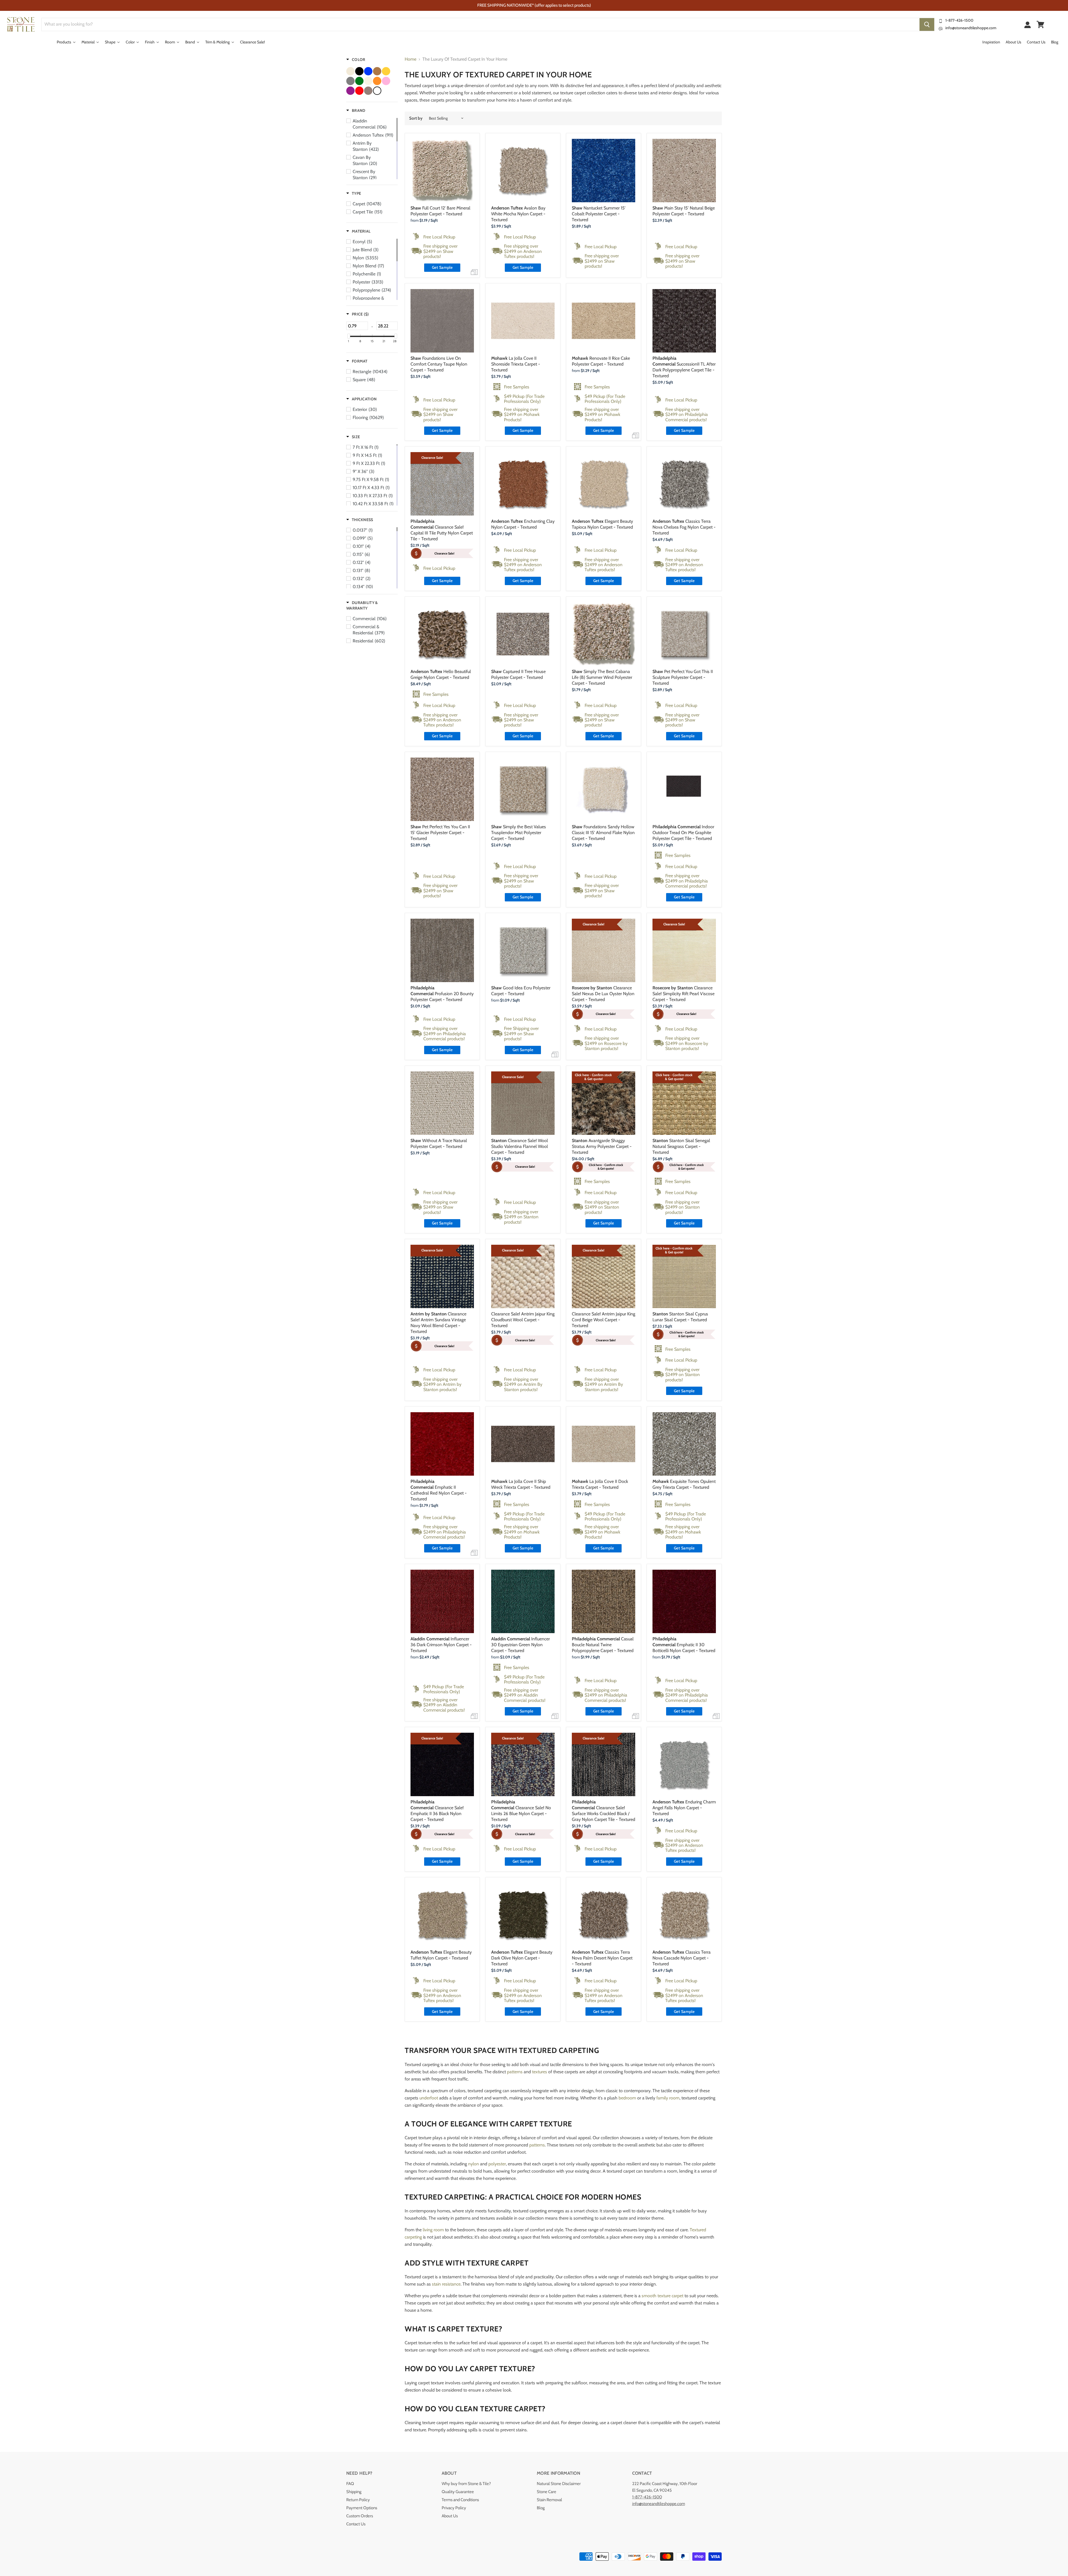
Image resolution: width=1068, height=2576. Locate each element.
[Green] (359, 81)
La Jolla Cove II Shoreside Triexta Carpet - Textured (516, 364)
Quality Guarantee (458, 2492)
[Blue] (368, 71)
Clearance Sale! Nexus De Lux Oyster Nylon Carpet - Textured (603, 994)
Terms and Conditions (460, 2500)
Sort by (416, 118)
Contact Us (356, 2524)
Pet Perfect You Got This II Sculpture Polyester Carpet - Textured (683, 677)
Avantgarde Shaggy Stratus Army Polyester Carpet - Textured (602, 1146)
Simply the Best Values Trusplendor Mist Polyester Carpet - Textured (519, 833)
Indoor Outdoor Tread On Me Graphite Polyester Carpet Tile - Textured (683, 833)
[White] (377, 91)
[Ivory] (368, 81)
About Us (450, 2516)
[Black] (359, 71)
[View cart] (1040, 24)
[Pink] (386, 81)
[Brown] (377, 71)
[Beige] (350, 71)
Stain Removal (549, 2500)
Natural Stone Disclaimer (559, 2484)
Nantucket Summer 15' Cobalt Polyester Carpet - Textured (599, 214)
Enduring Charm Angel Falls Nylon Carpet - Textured (684, 1808)
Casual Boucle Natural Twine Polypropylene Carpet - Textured (603, 1645)
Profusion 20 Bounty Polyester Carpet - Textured (442, 994)
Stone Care (547, 2492)
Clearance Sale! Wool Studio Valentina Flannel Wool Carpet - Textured (520, 1146)
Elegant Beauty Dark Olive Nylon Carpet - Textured (522, 1958)
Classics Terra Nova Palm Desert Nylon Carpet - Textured (602, 1958)
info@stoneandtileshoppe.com (971, 28)
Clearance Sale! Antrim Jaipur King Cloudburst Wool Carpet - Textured (523, 1320)
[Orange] (377, 81)
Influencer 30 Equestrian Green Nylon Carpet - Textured (521, 1645)
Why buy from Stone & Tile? (466, 2484)
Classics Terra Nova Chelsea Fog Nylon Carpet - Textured (684, 527)
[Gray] (350, 81)
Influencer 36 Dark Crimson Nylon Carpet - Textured (441, 1645)
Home (411, 59)
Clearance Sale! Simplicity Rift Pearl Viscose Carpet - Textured (683, 994)
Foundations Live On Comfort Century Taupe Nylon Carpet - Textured (439, 364)
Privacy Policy (454, 2508)
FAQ (350, 2484)
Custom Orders (360, 2516)
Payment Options (362, 2508)
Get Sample (442, 267)
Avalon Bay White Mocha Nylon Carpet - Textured (518, 214)
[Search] (927, 24)
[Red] (359, 91)
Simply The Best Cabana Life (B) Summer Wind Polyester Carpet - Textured (602, 677)
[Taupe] (368, 91)
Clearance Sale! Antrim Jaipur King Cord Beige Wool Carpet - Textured (604, 1320)
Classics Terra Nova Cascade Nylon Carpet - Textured (682, 1958)
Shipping (354, 2492)
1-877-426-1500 (959, 20)
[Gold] (386, 71)
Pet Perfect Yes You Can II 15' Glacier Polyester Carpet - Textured (440, 833)
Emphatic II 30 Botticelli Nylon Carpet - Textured (684, 1645)
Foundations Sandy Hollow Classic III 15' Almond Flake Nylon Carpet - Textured (603, 833)
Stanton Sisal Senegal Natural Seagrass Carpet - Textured (681, 1146)
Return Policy (358, 2500)
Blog (541, 2508)
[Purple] (350, 91)
